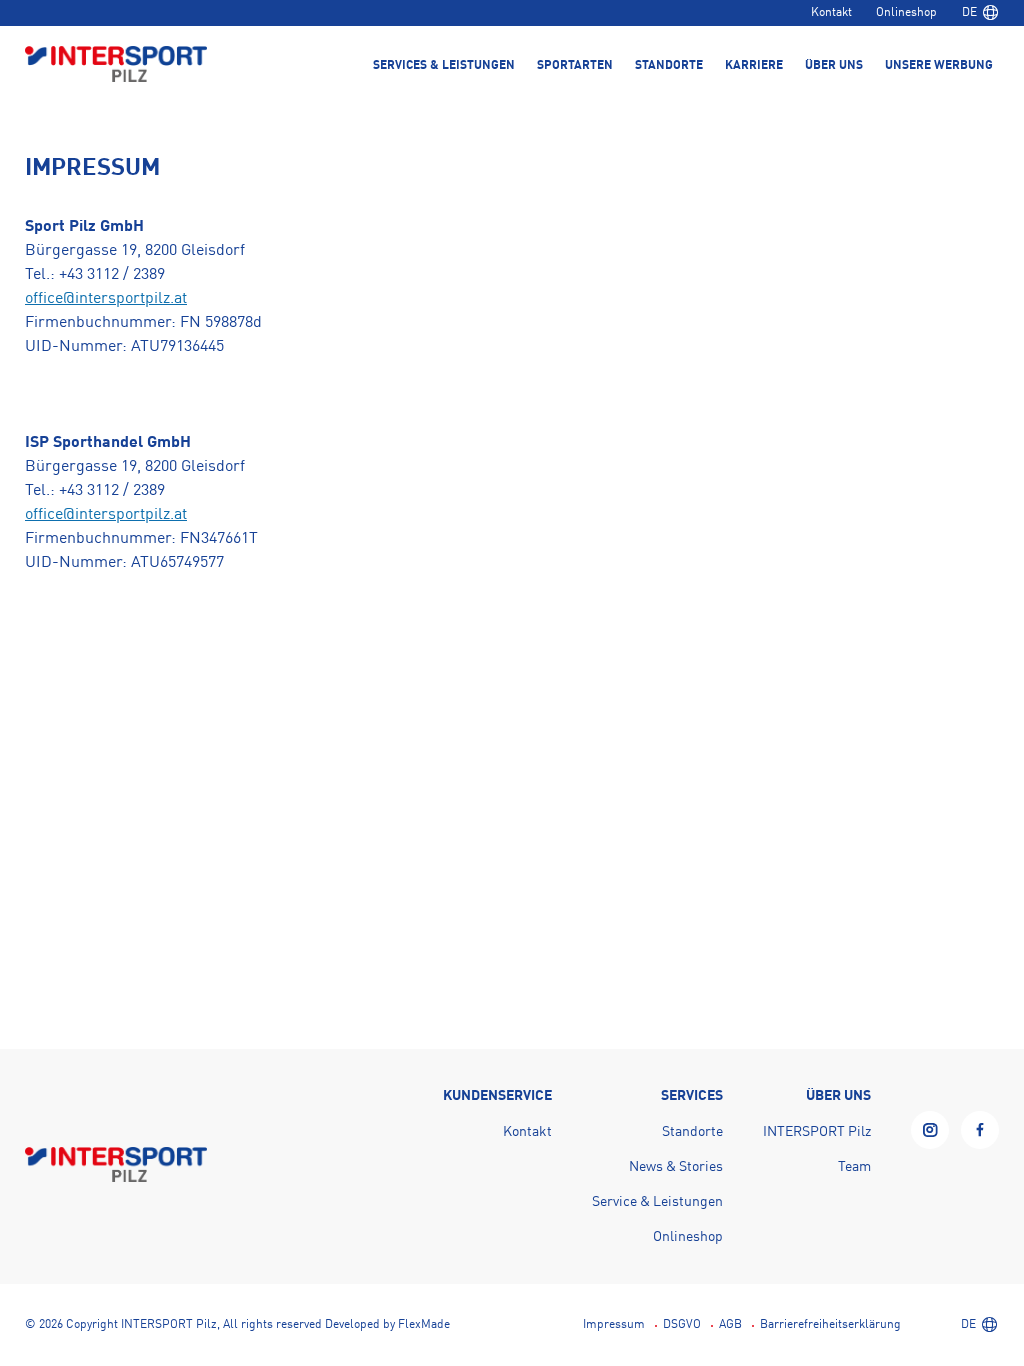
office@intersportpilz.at (106, 299)
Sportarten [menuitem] (575, 66)
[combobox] (980, 13)
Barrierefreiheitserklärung (830, 1325)
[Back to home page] (116, 66)
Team (854, 1167)
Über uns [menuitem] (834, 66)
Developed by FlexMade (387, 1325)
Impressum (614, 1325)
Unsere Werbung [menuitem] (939, 66)
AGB (730, 1325)
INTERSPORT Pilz (817, 1132)
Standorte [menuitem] (669, 66)
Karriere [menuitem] (754, 66)
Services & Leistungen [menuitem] (444, 66)
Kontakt (831, 13)
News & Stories (676, 1167)
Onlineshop (906, 13)
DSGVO (682, 1325)
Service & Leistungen (657, 1202)
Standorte (692, 1132)
